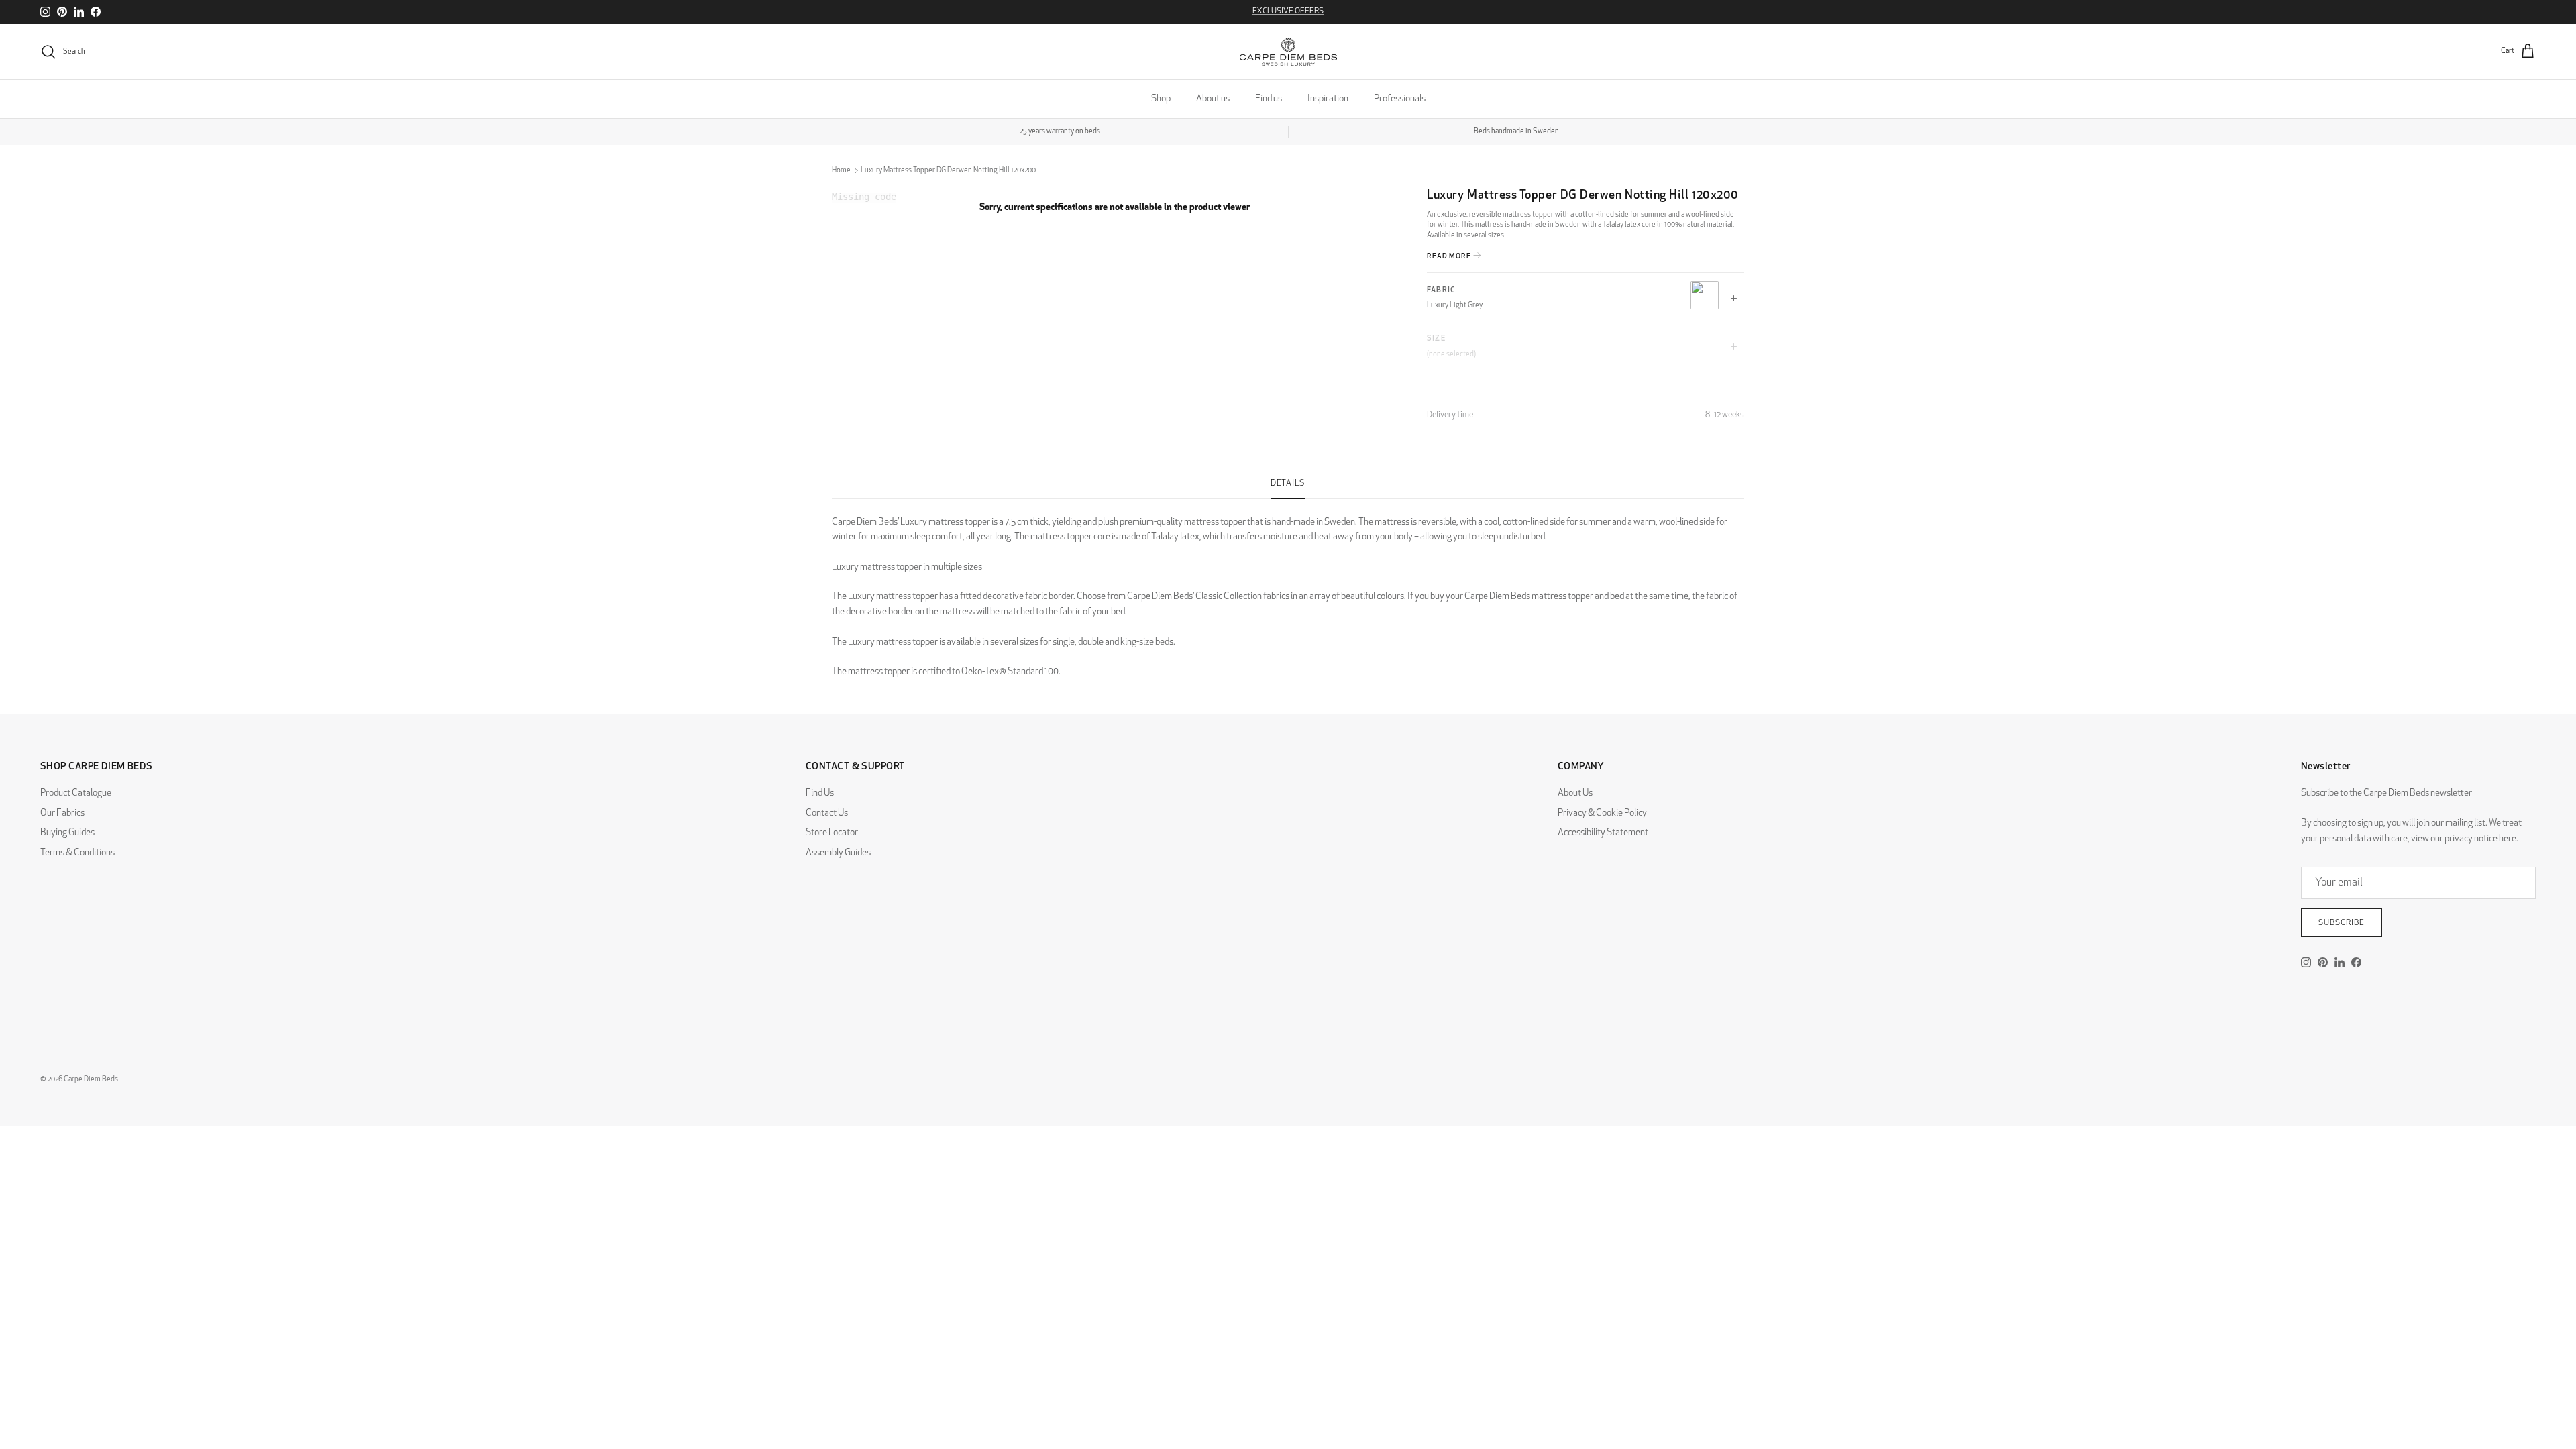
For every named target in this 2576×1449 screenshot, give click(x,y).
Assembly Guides (838, 853)
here (2508, 839)
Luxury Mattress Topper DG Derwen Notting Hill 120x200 (948, 171)
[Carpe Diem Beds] (1288, 52)
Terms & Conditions (77, 853)
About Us (1575, 793)
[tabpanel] (1288, 590)
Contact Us (827, 813)
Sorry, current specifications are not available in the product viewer (1115, 208)
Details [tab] (1288, 484)
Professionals (1400, 99)
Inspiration (1328, 99)
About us (1213, 99)
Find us (1269, 99)
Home (841, 171)
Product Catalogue (76, 793)
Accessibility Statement (1603, 833)
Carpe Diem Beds (91, 1080)
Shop (1161, 99)
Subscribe (2342, 923)
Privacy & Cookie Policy (1602, 813)
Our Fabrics (62, 813)
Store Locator (832, 833)
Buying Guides (67, 833)
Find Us (820, 793)
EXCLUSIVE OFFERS (1288, 11)
